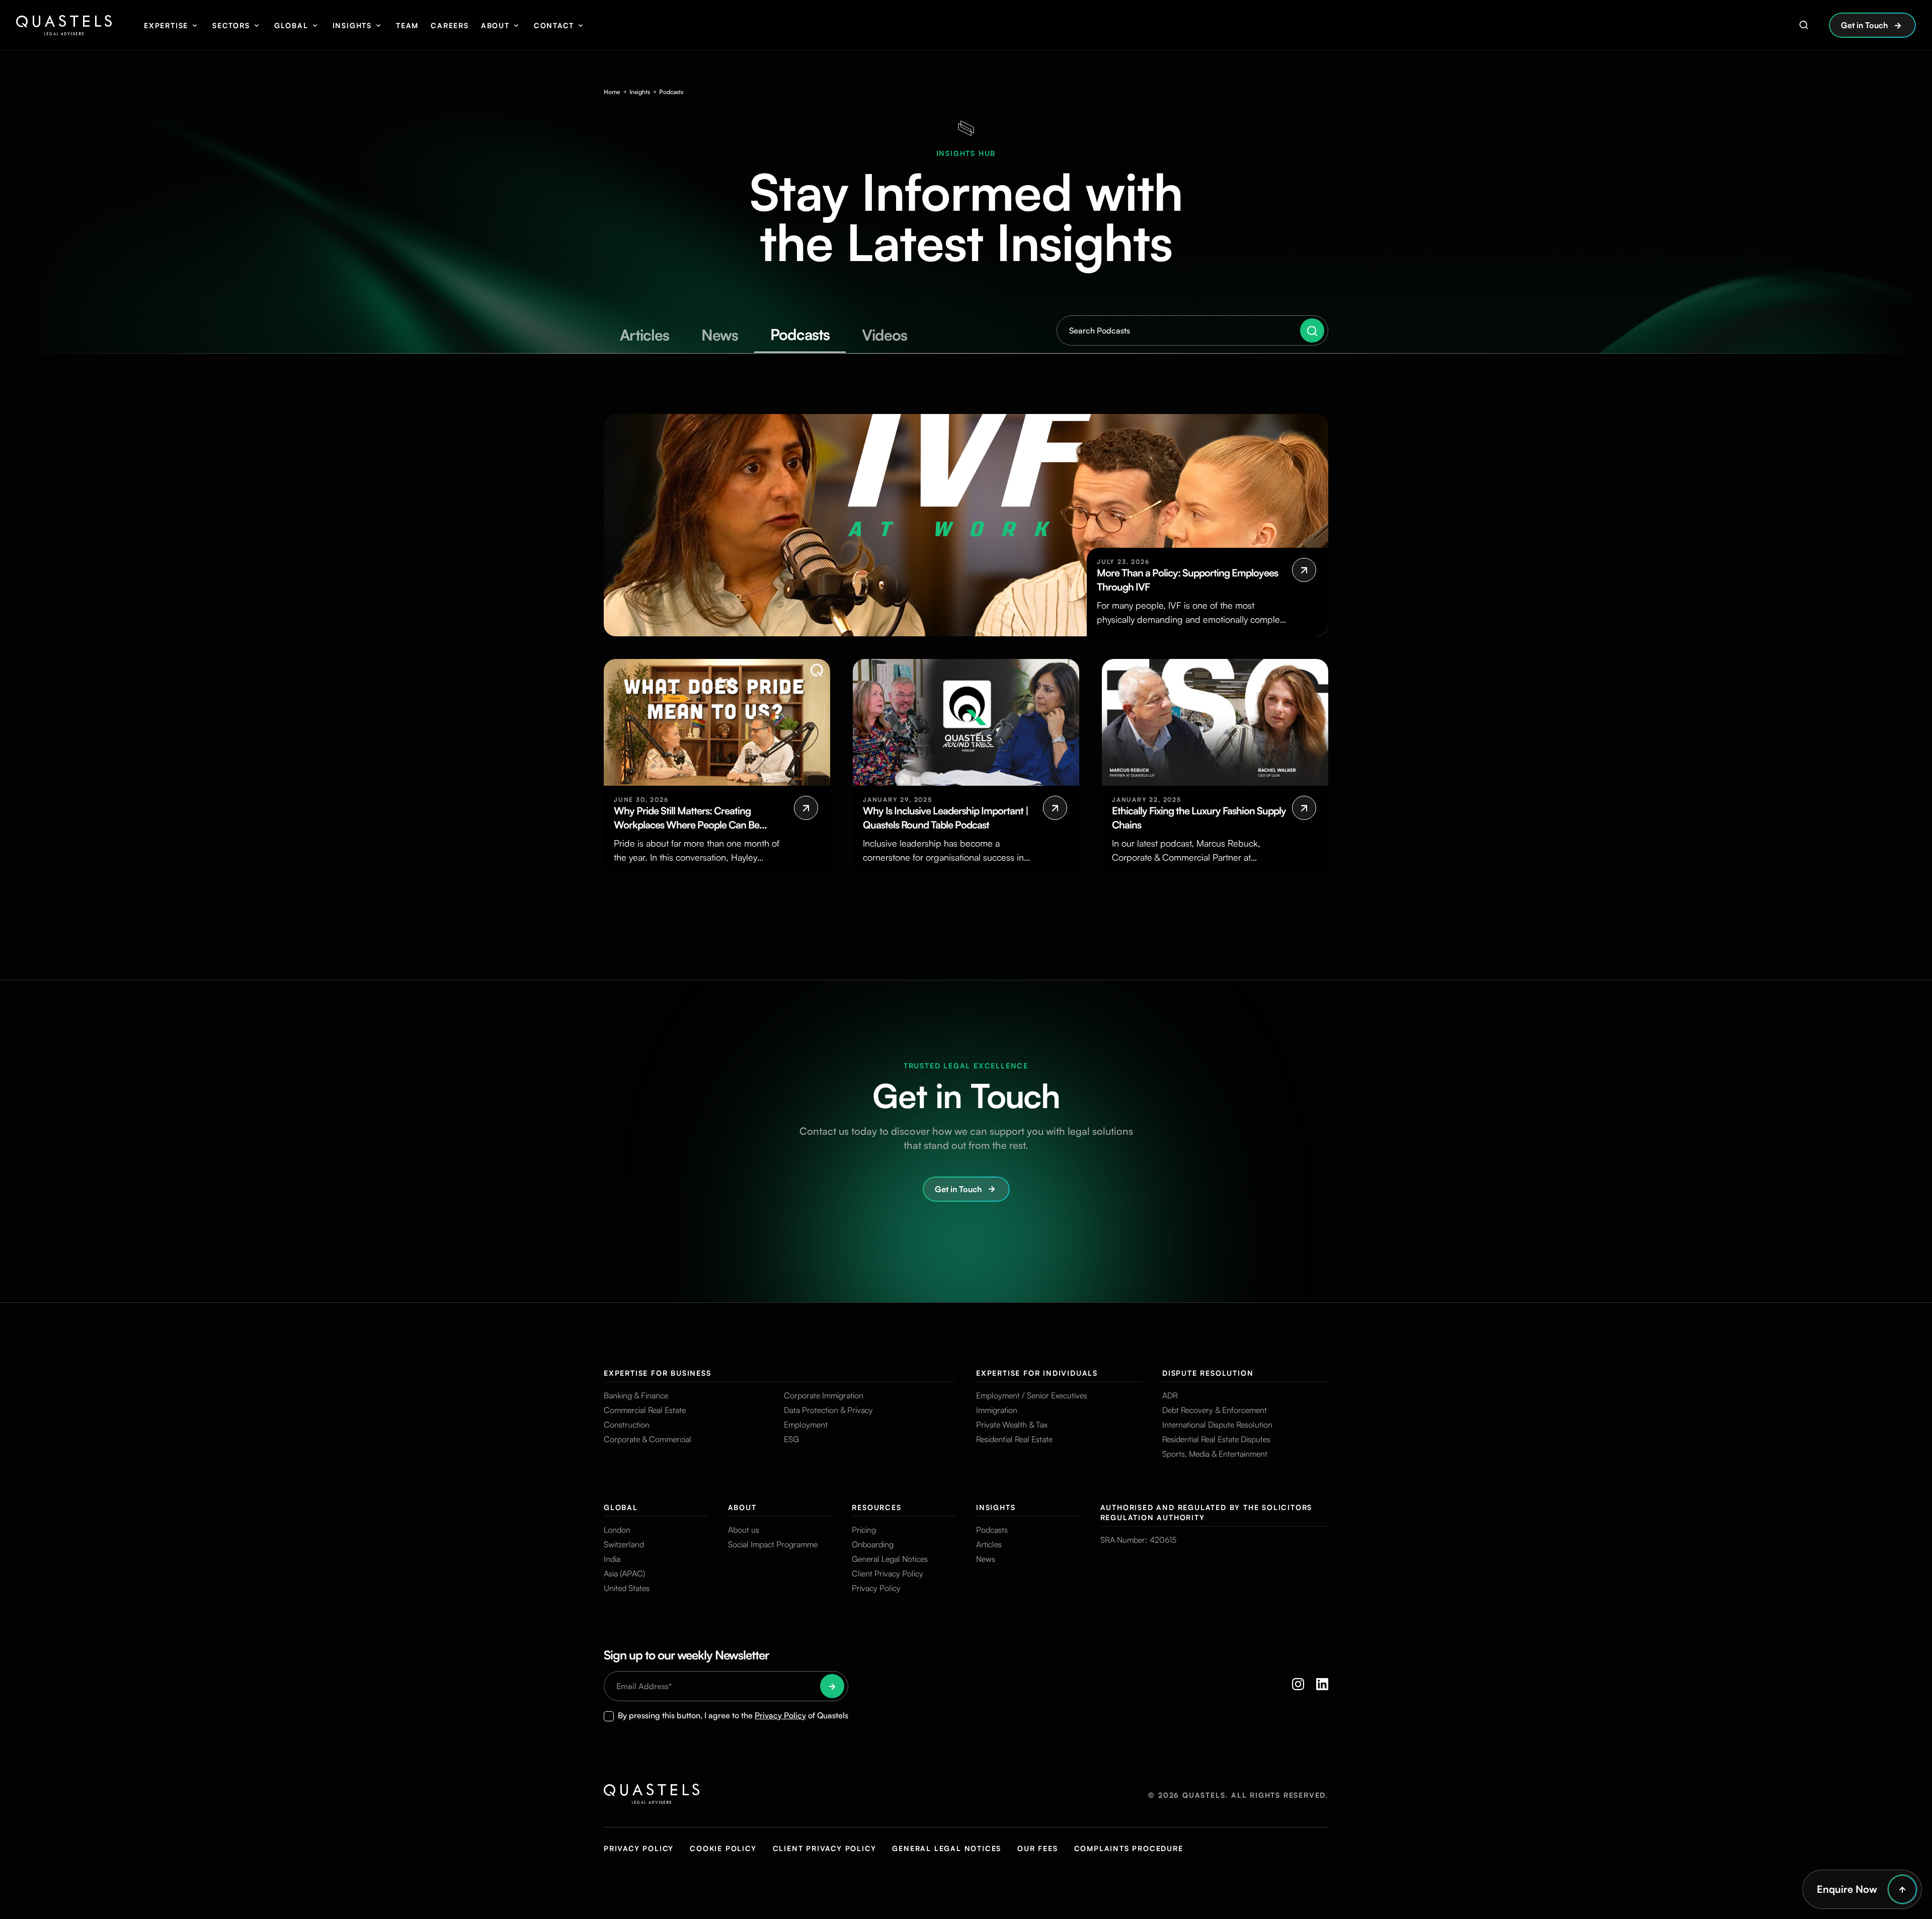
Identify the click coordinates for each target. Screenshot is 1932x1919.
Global (291, 25)
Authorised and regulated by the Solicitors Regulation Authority (1206, 1512)
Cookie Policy (723, 1848)
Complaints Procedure (1129, 1848)
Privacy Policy (876, 1588)
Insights (352, 25)
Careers (450, 25)
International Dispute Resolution (1217, 1425)
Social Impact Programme (773, 1544)
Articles (989, 1544)
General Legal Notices (890, 1559)
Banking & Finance (636, 1395)
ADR (1170, 1395)
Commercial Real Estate (645, 1410)
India (612, 1559)
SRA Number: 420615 (1138, 1540)
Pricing (864, 1530)
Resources (876, 1507)
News (986, 1559)
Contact (554, 25)
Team (407, 25)
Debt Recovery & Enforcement (1215, 1410)
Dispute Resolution (1208, 1373)
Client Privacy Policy (888, 1573)
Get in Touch (1864, 25)
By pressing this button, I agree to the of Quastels (733, 1715)
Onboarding (873, 1544)
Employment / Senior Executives (1032, 1395)
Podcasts (992, 1530)
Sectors (231, 25)
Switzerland (624, 1544)
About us (744, 1530)
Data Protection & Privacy (828, 1410)
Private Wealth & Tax (1012, 1425)
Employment (806, 1425)
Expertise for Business (658, 1373)
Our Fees (1037, 1848)
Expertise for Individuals (1037, 1373)
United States (627, 1588)
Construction (627, 1425)
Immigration (997, 1410)
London (617, 1530)
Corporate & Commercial (648, 1439)
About (495, 25)
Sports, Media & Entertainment (1215, 1454)
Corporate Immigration (824, 1395)
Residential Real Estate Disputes (1216, 1439)
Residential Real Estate (1014, 1439)
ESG (791, 1439)
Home (612, 92)
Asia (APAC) (624, 1573)
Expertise (166, 25)
